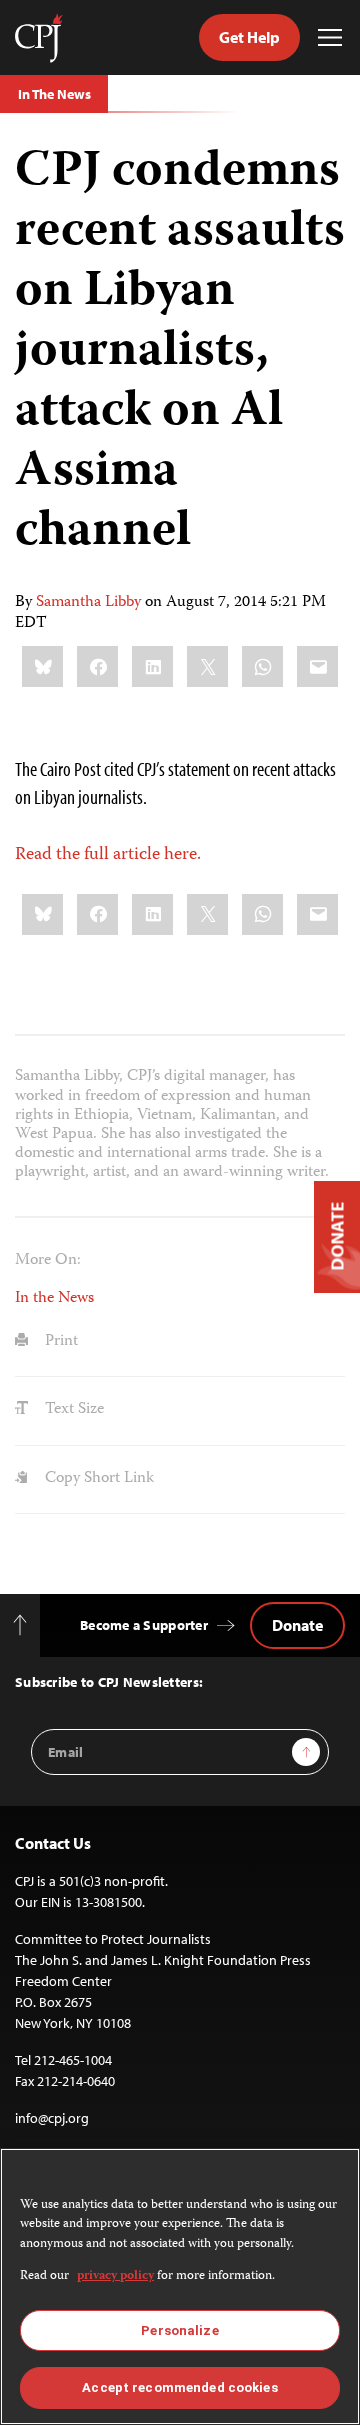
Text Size (72, 1410)
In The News (54, 94)
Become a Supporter (144, 1625)
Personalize (179, 2330)
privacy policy (115, 2276)
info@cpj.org (52, 2118)
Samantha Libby (88, 603)
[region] (180, 2286)
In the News (54, 1299)
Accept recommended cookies (179, 2387)
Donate (297, 1625)
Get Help (249, 37)
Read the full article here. (108, 855)
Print (59, 1342)
